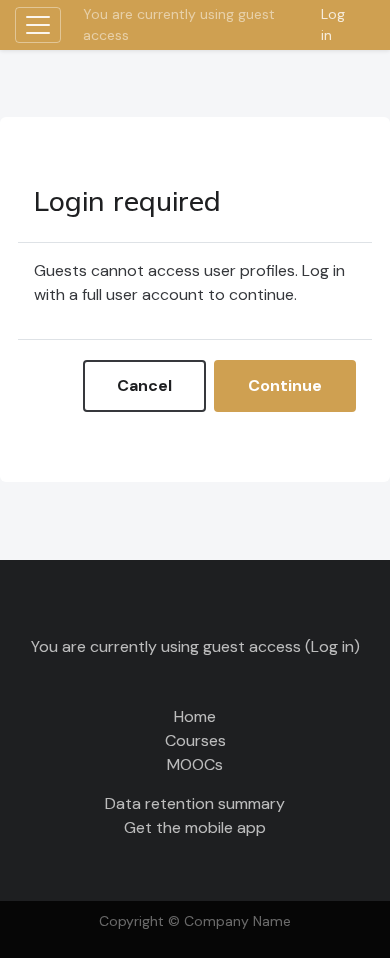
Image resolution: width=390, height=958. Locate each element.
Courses (195, 740)
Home (195, 716)
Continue (285, 385)
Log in (333, 24)
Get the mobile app (195, 827)
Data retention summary (195, 803)
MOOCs (195, 764)
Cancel (144, 385)
